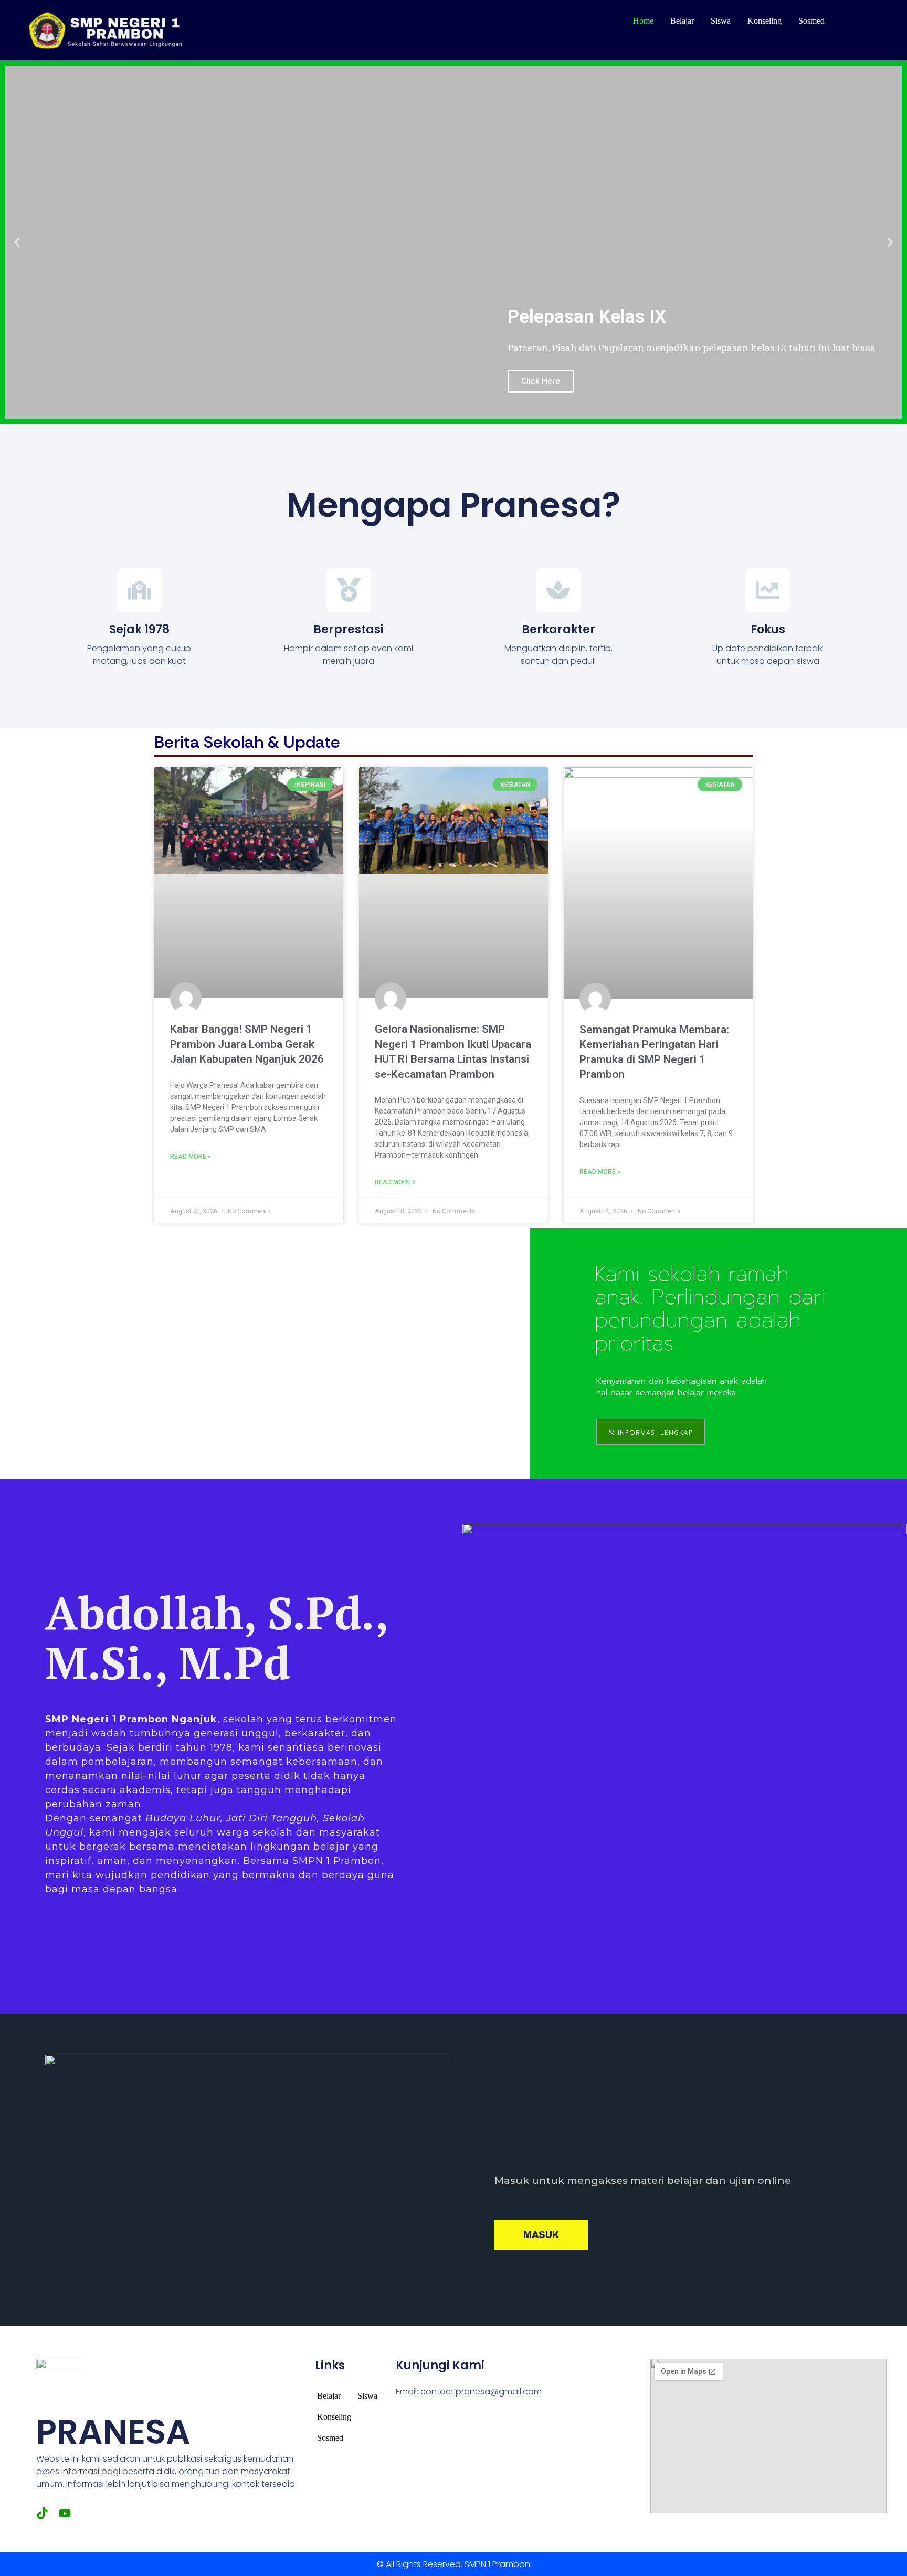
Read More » (191, 1157)
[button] (17, 242)
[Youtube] (65, 2513)
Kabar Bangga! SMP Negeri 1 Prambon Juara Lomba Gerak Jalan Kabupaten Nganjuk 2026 (247, 1044)
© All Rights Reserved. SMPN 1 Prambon (454, 2564)
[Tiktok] (42, 2513)
